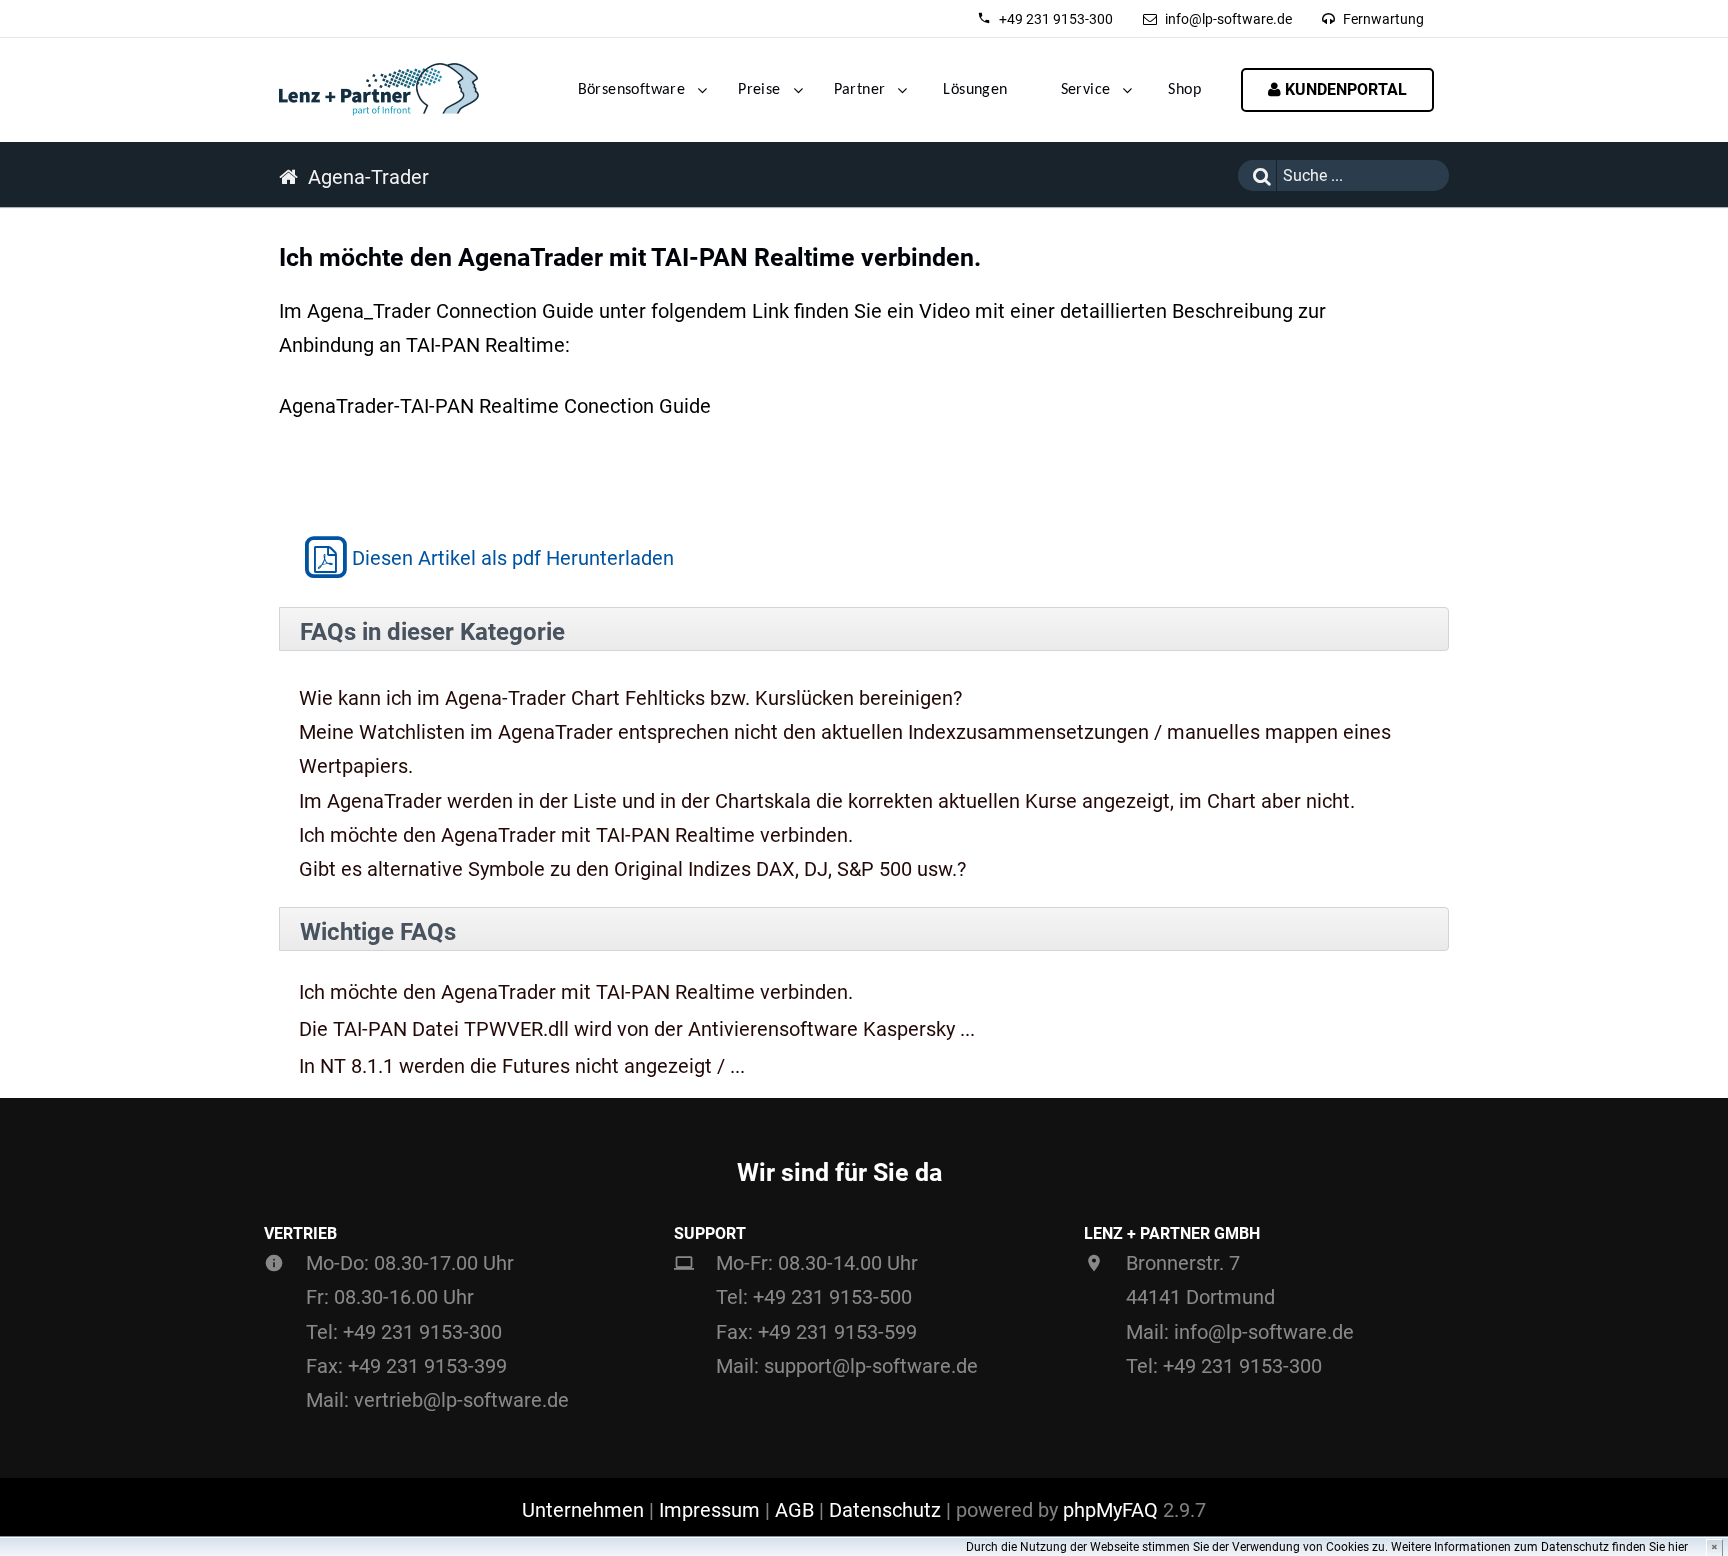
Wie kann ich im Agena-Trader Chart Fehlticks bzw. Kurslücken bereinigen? (630, 698)
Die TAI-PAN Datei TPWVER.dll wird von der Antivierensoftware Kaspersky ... (637, 1029)
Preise (759, 90)
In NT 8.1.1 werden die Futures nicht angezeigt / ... (522, 1066)
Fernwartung (1383, 19)
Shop (1184, 90)
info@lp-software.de (1228, 19)
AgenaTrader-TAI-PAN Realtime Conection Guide (495, 406)
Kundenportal (1344, 89)
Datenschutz (885, 1510)
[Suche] (1257, 175)
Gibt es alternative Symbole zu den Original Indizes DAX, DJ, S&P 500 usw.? (632, 869)
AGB (794, 1510)
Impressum (709, 1510)
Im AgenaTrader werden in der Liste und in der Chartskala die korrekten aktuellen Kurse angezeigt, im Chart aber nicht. (827, 801)
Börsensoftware (632, 90)
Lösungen (975, 90)
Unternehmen (583, 1510)
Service (1086, 90)
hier (1678, 1547)
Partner (860, 90)
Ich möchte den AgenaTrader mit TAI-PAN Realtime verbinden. (576, 835)
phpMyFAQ (1110, 1510)
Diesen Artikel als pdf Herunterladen (513, 558)
